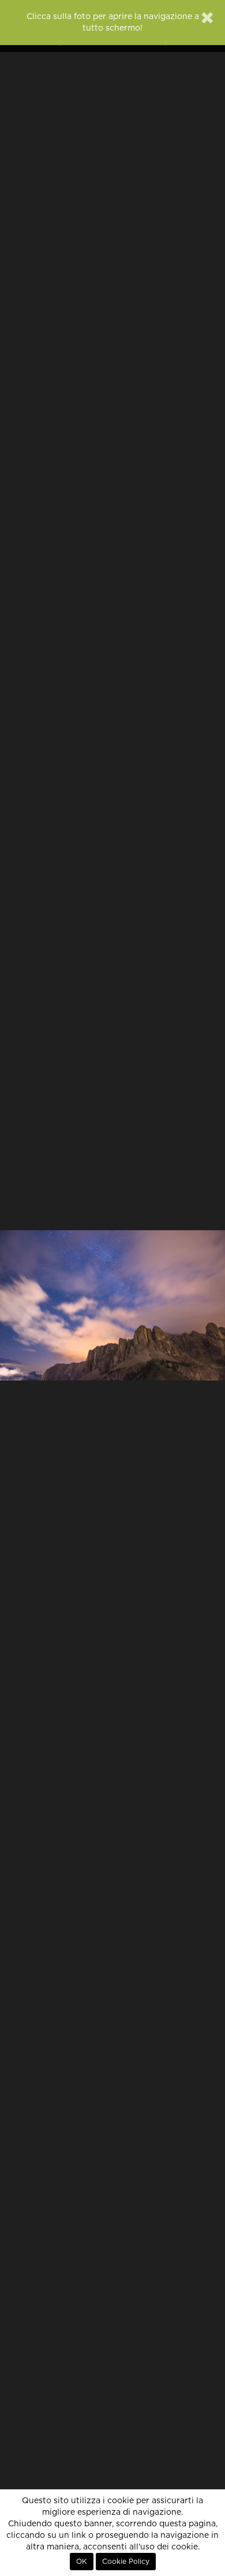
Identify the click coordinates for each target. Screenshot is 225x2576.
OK (82, 2562)
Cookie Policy (126, 2562)
